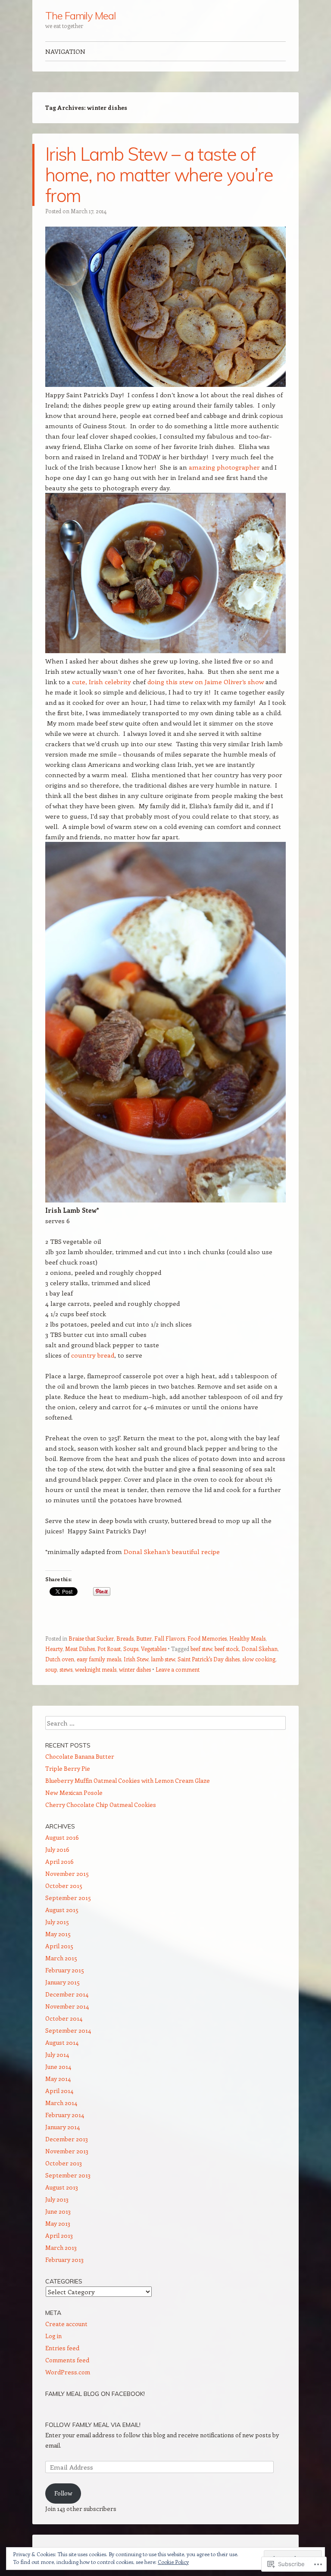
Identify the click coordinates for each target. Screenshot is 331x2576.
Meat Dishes (80, 1649)
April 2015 (59, 1946)
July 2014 (57, 2054)
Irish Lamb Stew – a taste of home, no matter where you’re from (159, 175)
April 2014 (59, 2091)
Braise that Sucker (91, 1638)
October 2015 (64, 1886)
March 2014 (61, 2103)
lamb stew (163, 1659)
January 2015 (62, 1982)
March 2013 (61, 2247)
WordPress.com (68, 2372)
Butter (144, 1638)
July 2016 (57, 1849)
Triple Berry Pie (68, 1768)
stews (66, 1669)
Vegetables (154, 1649)
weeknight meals (96, 1669)
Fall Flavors (170, 1638)
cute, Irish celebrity (101, 682)
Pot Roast (109, 1649)
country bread (93, 1355)
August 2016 (62, 1837)
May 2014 (58, 2079)
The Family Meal (81, 16)
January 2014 (62, 2127)
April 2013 (59, 2235)
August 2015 (62, 1910)
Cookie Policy (173, 2562)
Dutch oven (60, 1659)
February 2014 (65, 2115)
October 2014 (64, 2018)
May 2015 (58, 1934)
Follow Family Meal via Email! (93, 2425)
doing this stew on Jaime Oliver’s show (206, 682)
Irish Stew (136, 1659)
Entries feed (62, 2348)
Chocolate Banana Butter (80, 1756)
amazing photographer (224, 467)
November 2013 (67, 2151)
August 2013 (62, 2187)
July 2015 (57, 1922)
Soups (131, 1649)
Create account (66, 2324)
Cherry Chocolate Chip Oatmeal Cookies (101, 1805)
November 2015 (67, 1874)
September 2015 (68, 1898)
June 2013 (58, 2211)
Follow (63, 2493)
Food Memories (207, 1638)
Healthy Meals (247, 1638)
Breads (125, 1638)
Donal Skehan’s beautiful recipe (172, 1551)
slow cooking (259, 1659)
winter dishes (135, 1669)
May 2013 (58, 2223)
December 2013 (67, 2139)
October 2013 (64, 2163)
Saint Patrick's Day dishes (209, 1659)
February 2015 (65, 1970)
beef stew (201, 1649)
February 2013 (64, 2260)
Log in (53, 2336)
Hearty (54, 1649)
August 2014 (62, 2042)
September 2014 (68, 2030)
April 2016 (59, 1861)
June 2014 (58, 2067)
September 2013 (68, 2175)
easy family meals (99, 1659)
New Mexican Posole (74, 1793)
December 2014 (67, 1994)
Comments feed (67, 2360)
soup (51, 1669)
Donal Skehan (259, 1649)
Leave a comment (178, 1669)
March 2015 (61, 1958)
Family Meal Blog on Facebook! (95, 2394)
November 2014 (67, 2006)
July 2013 (57, 2199)
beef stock (227, 1649)
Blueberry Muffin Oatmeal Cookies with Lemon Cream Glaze (128, 1780)
